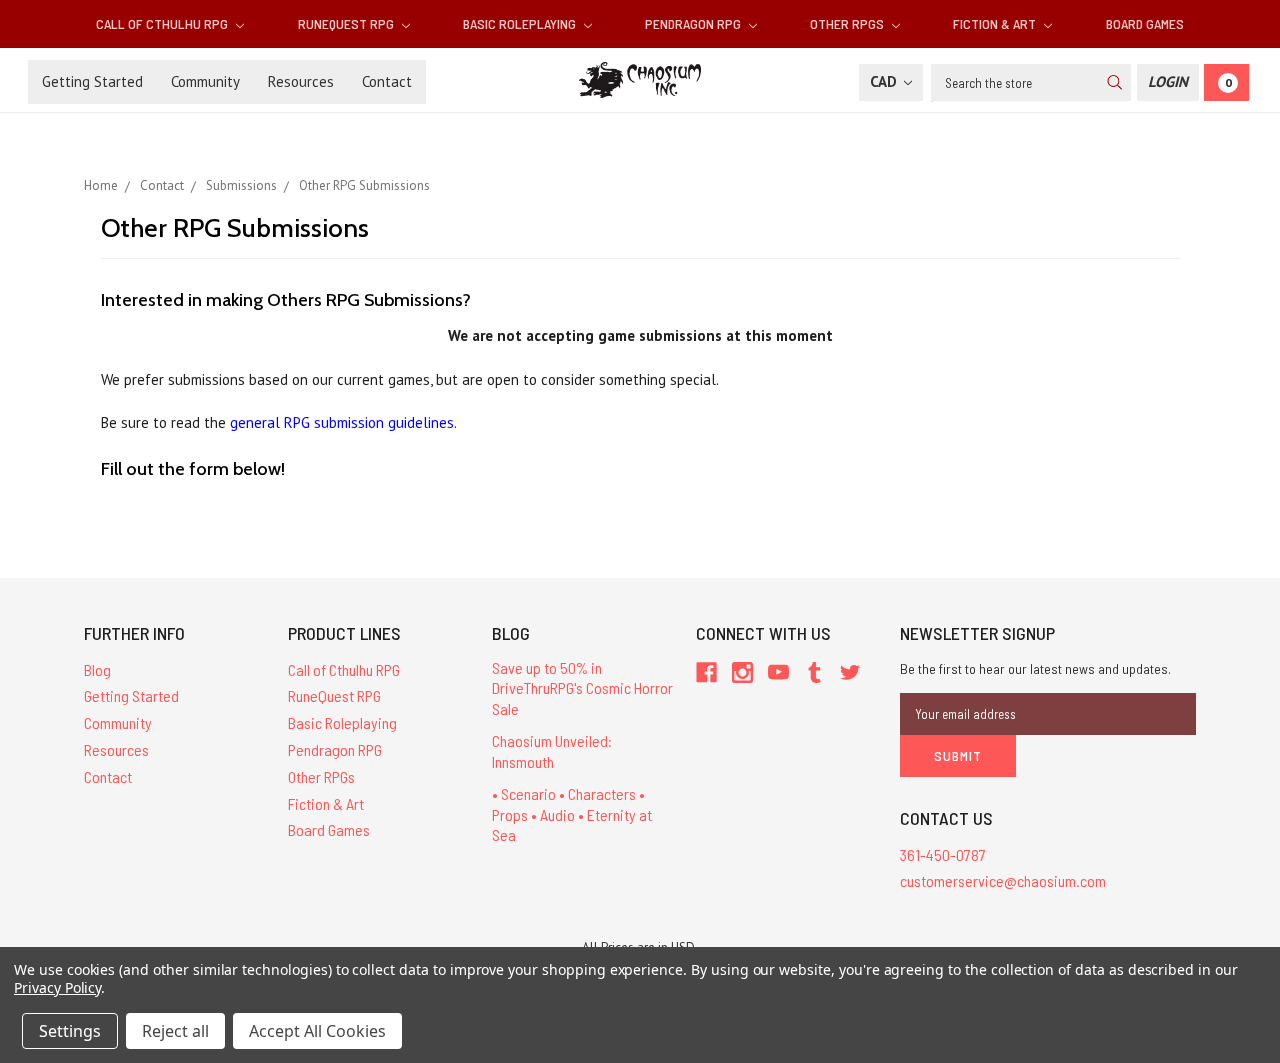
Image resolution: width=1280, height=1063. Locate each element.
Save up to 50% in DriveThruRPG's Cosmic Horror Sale (582, 688)
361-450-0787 (943, 854)
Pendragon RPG (694, 23)
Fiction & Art (996, 23)
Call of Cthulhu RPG (163, 23)
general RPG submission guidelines (342, 422)
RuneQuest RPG (347, 23)
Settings (70, 1031)
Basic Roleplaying (521, 23)
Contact (387, 81)
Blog (97, 669)
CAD (885, 81)
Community (205, 81)
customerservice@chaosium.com (1003, 880)
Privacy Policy (57, 987)
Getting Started (92, 81)
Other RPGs (848, 23)
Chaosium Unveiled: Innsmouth (552, 751)
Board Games (1145, 23)
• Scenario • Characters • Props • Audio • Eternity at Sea (572, 814)
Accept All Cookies (317, 1031)
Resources (301, 81)
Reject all (175, 1031)
